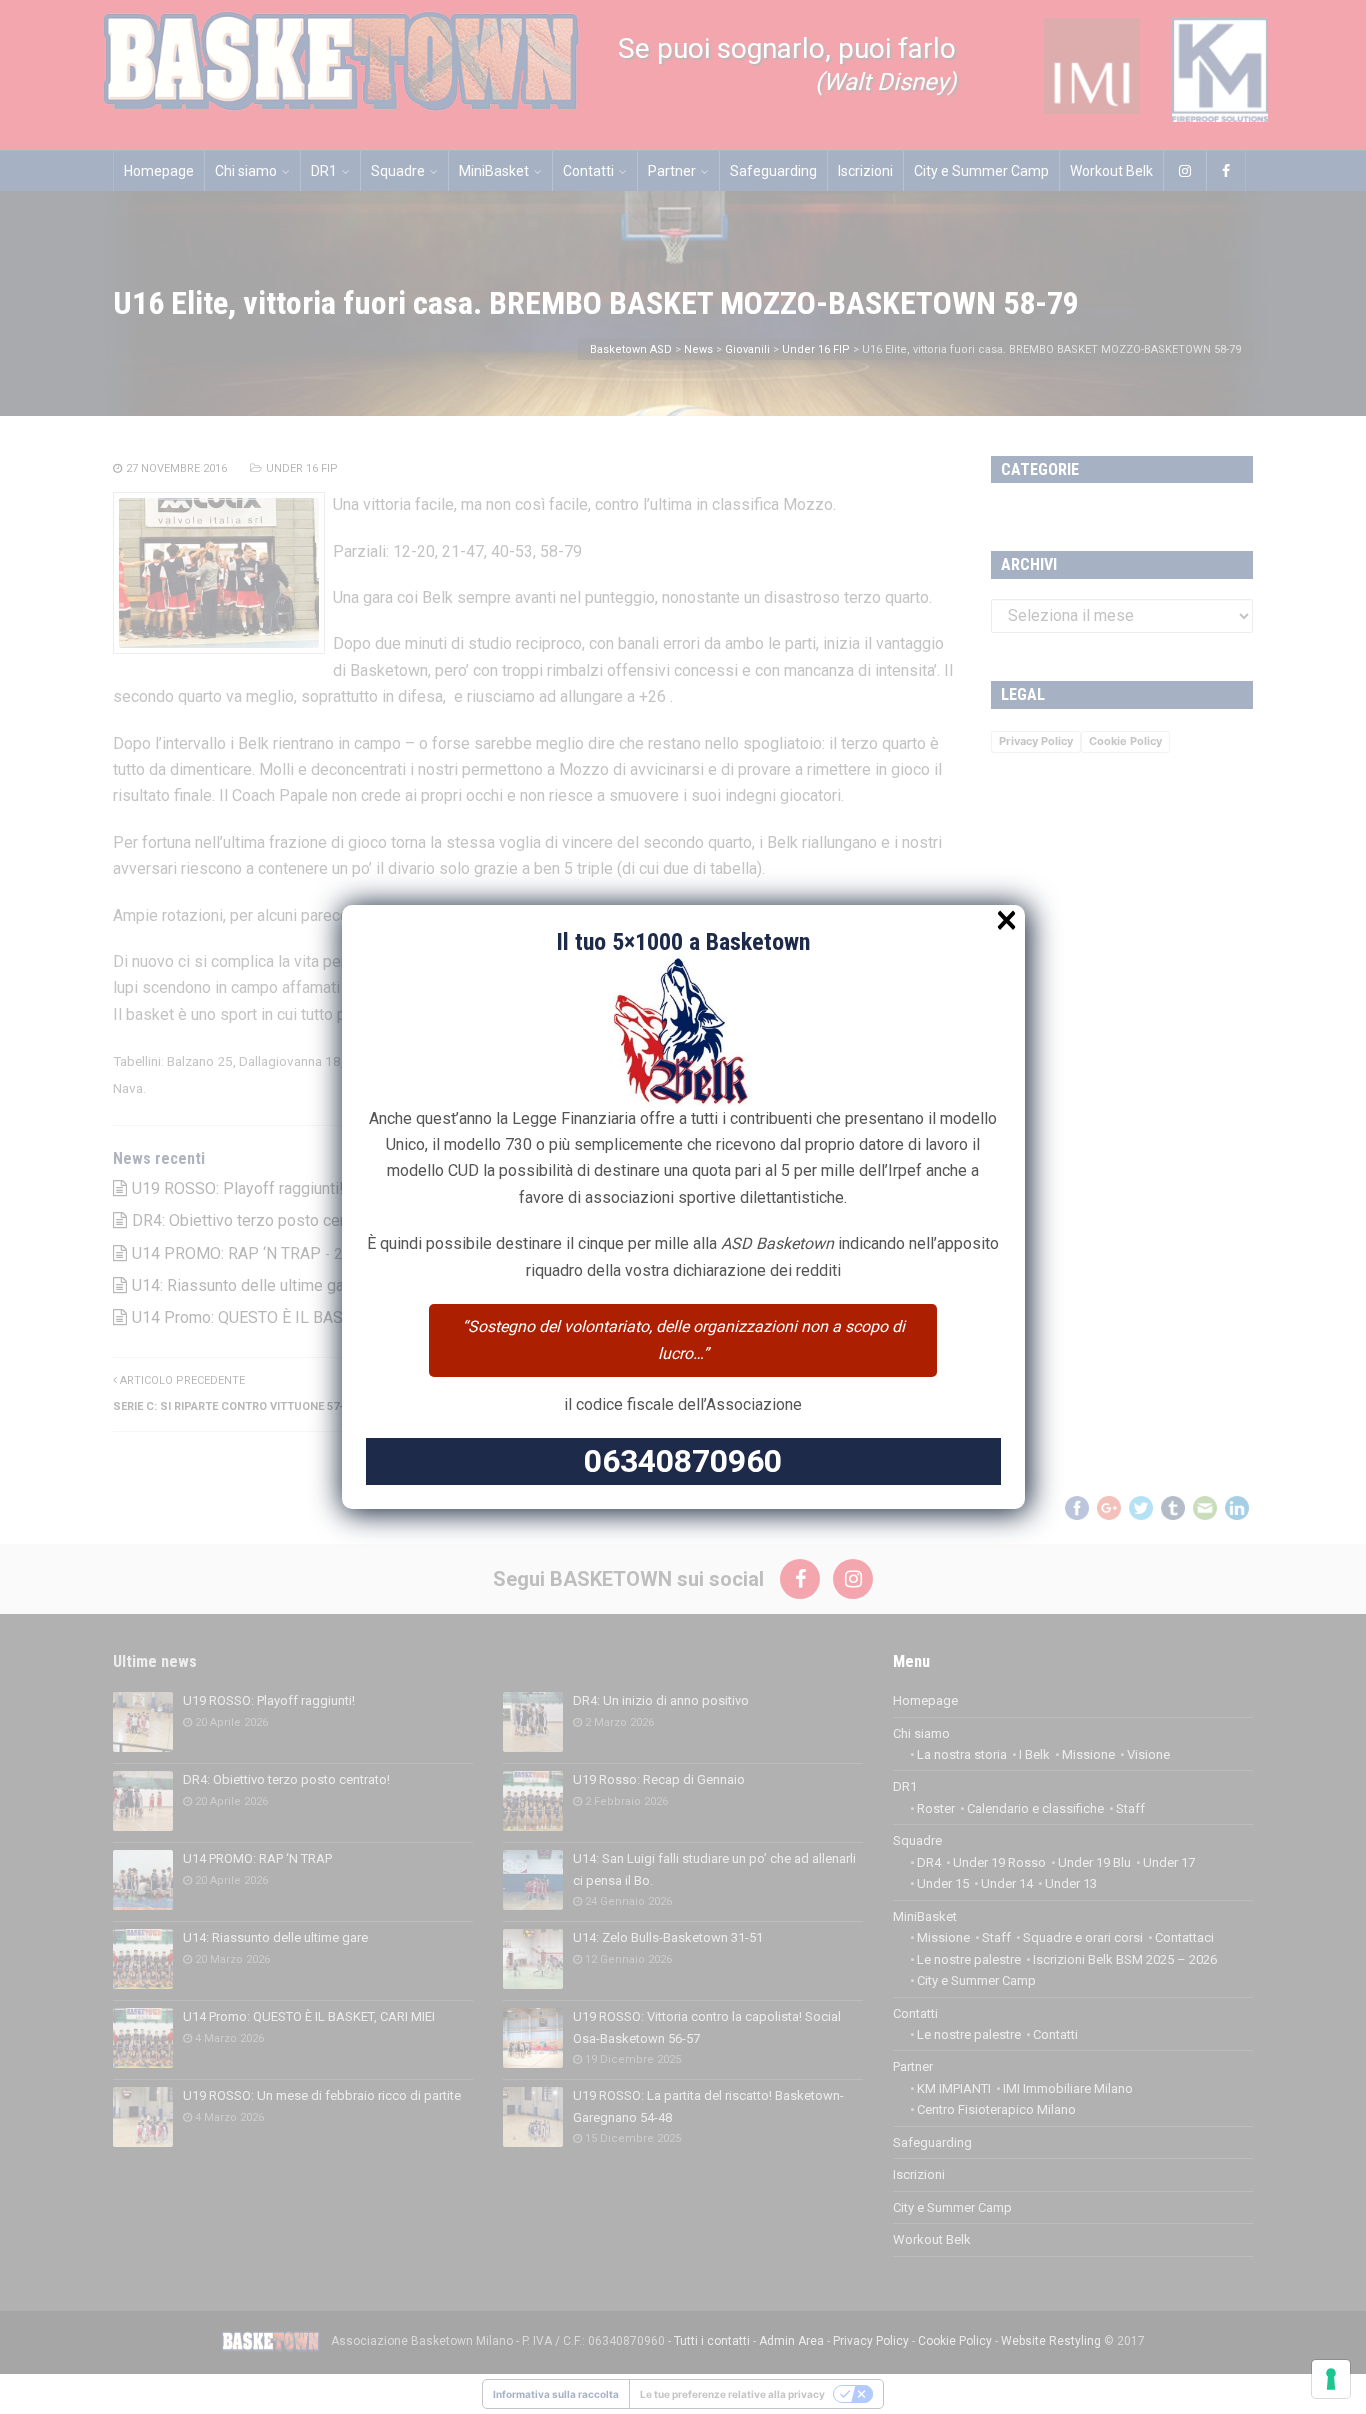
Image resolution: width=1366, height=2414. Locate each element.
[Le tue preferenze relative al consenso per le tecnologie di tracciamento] (1331, 2379)
